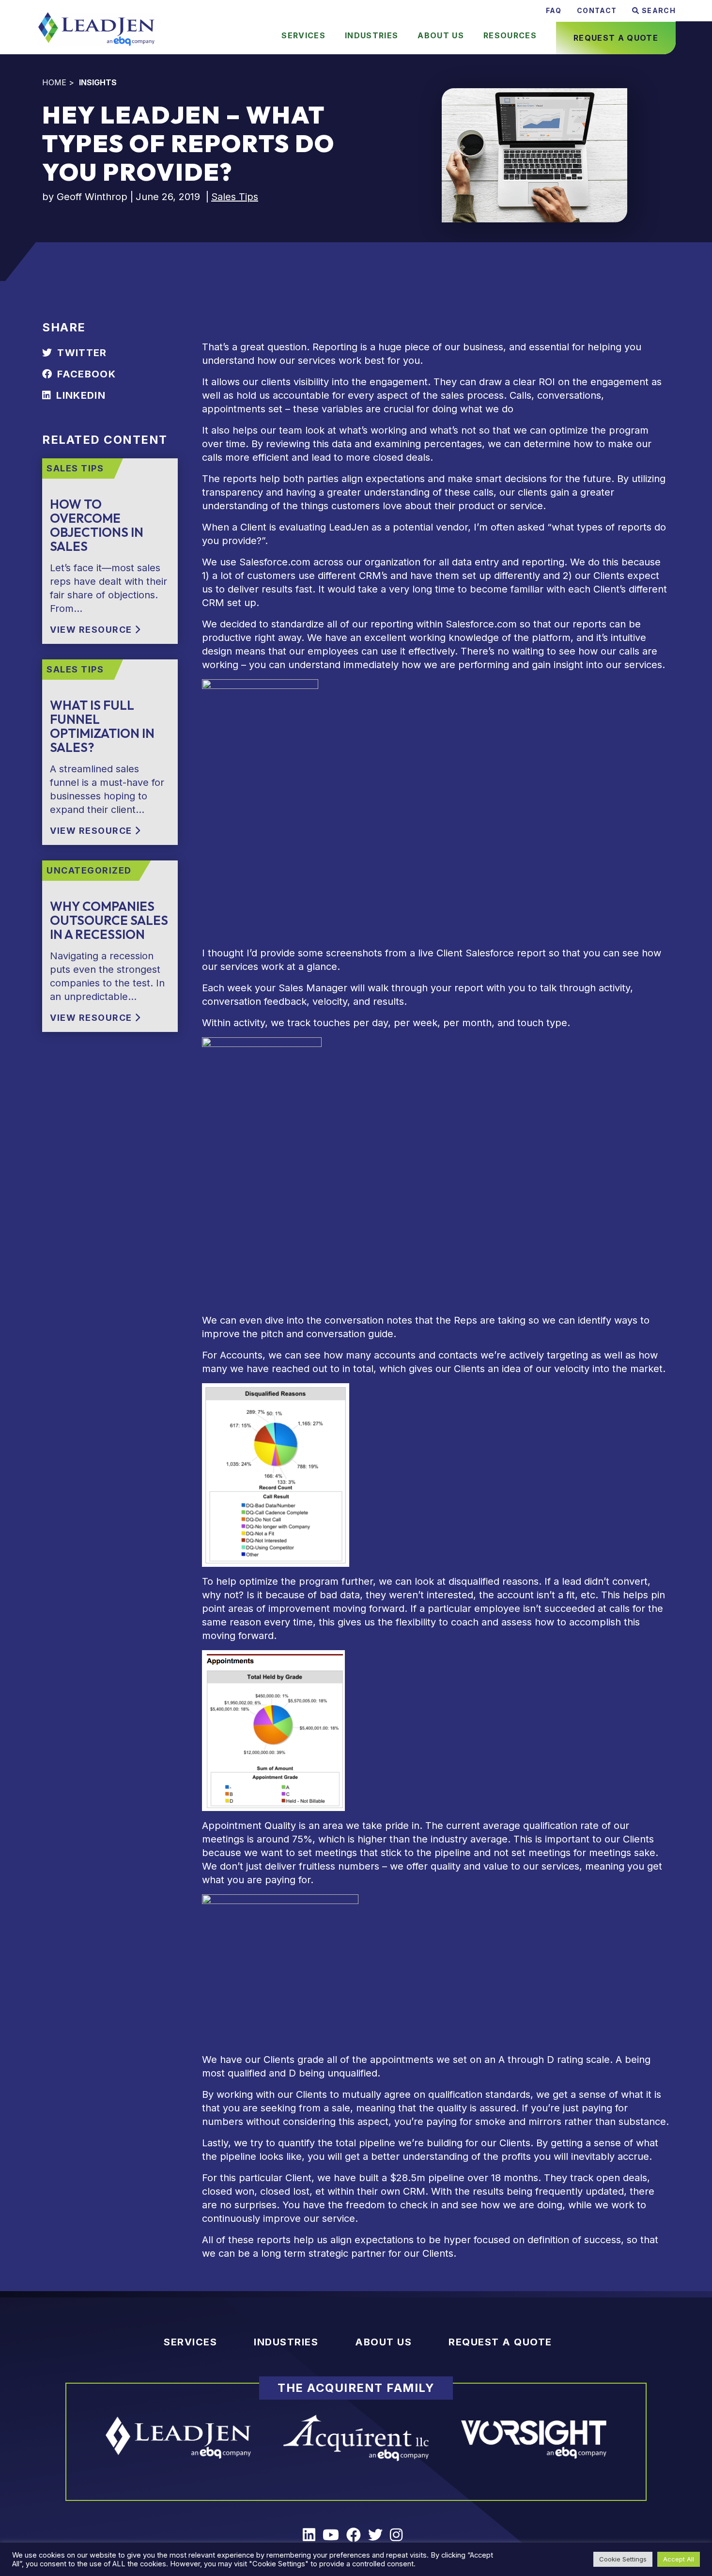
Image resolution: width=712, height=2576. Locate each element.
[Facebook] (357, 2535)
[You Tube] (334, 2535)
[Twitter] (379, 2535)
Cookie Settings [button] (623, 2559)
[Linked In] (313, 2535)
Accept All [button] (679, 2559)
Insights (98, 82)
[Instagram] (400, 2535)
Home (54, 82)
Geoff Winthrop (92, 197)
